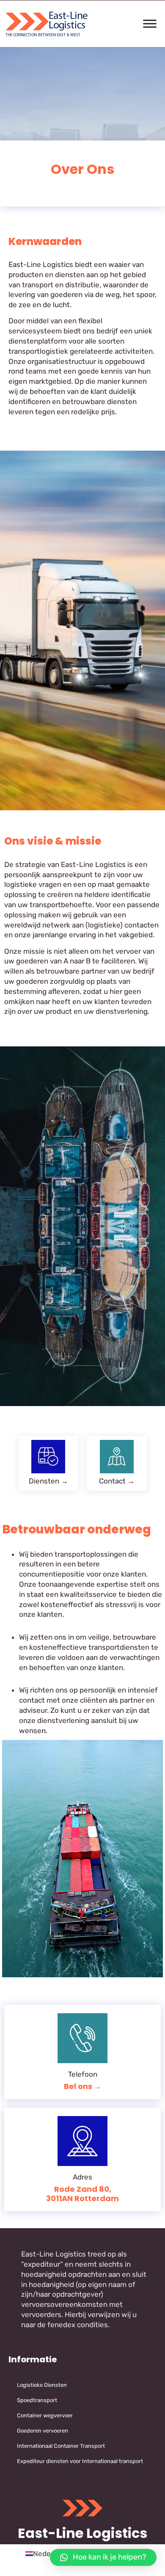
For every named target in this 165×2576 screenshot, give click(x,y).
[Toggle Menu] (150, 24)
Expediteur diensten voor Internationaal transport (80, 2461)
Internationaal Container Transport (61, 2446)
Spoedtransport (37, 2400)
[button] (103, 2557)
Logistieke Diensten (42, 2385)
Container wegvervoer (45, 2415)
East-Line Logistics (82, 2533)
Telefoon (83, 2074)
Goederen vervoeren (43, 2431)
